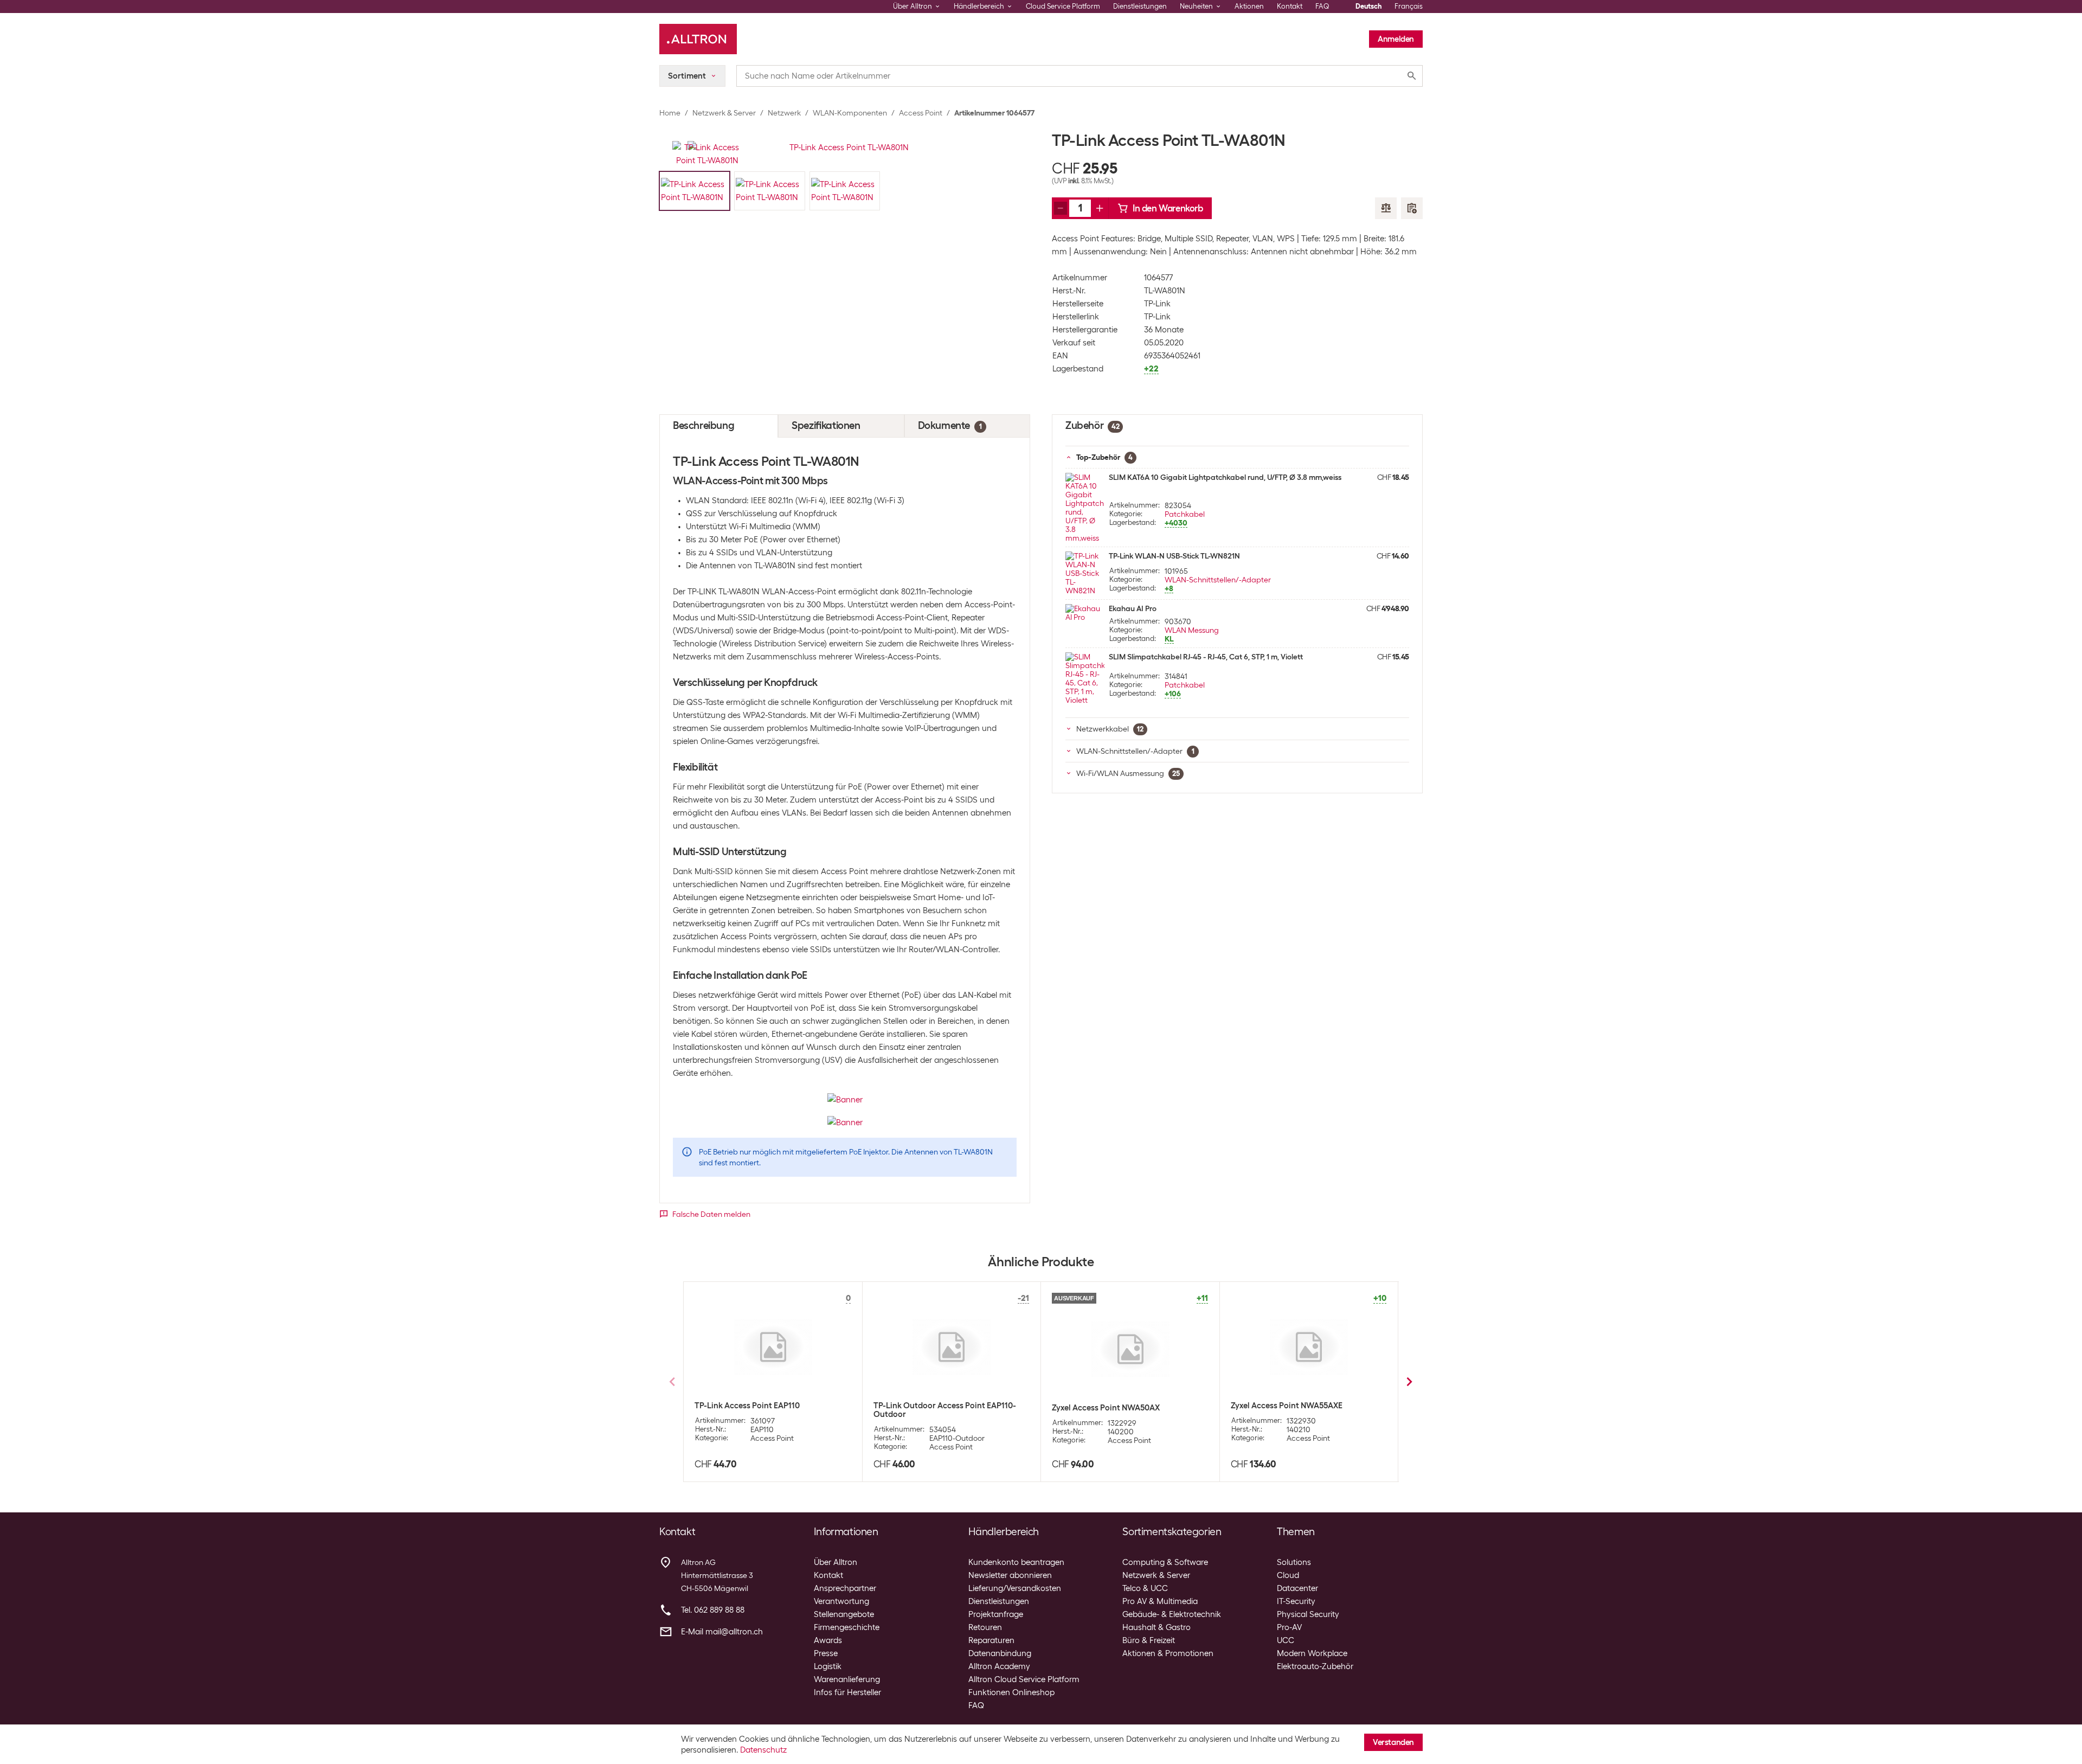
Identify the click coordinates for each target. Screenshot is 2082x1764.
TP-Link (1157, 304)
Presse (826, 1653)
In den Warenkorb (1168, 208)
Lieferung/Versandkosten (1015, 1588)
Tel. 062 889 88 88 (713, 1610)
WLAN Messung (1192, 630)
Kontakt (1290, 6)
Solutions (1294, 1562)
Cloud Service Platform (1063, 6)
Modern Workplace (1312, 1653)
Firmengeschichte (847, 1627)
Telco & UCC (1145, 1588)
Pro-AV (1289, 1627)
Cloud (1288, 1575)
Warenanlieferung (847, 1679)
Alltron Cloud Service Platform (1024, 1679)
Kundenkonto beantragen (1016, 1562)
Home (670, 113)
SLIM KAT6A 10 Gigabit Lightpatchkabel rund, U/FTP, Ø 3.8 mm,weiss (1225, 477)
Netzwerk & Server (724, 113)
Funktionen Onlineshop (1011, 1692)
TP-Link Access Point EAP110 (747, 1406)
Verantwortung (841, 1601)
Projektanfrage (996, 1614)
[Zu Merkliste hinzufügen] (1412, 208)
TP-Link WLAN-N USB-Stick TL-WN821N (1174, 556)
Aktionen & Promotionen (1168, 1653)
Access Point (921, 113)
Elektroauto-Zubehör (1315, 1666)
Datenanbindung (1000, 1653)
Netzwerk (784, 113)
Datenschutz (763, 1750)
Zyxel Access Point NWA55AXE (1287, 1406)
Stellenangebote (844, 1614)
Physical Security (1308, 1614)
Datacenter (1297, 1588)
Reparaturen (991, 1640)
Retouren (985, 1627)
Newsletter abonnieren (1010, 1575)
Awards (828, 1640)
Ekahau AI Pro (1133, 608)
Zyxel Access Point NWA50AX (1106, 1408)
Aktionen (1249, 6)
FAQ (1322, 6)
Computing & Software (1165, 1562)
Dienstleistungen (1140, 6)
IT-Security (1296, 1601)
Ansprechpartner (845, 1588)
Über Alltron (836, 1562)
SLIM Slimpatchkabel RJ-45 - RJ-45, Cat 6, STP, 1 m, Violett (1206, 657)
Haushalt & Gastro (1156, 1627)
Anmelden (1396, 39)
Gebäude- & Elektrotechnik (1172, 1614)
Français (1409, 6)
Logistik (828, 1666)
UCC (1286, 1640)
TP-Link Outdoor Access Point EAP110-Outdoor (945, 1410)
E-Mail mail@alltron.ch (722, 1632)
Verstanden (1393, 1742)
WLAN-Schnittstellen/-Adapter (1218, 580)
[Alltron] (698, 39)
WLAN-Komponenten (850, 113)
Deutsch (1368, 6)
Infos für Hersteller (847, 1692)
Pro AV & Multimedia (1160, 1601)
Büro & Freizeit (1149, 1640)
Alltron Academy (999, 1666)
